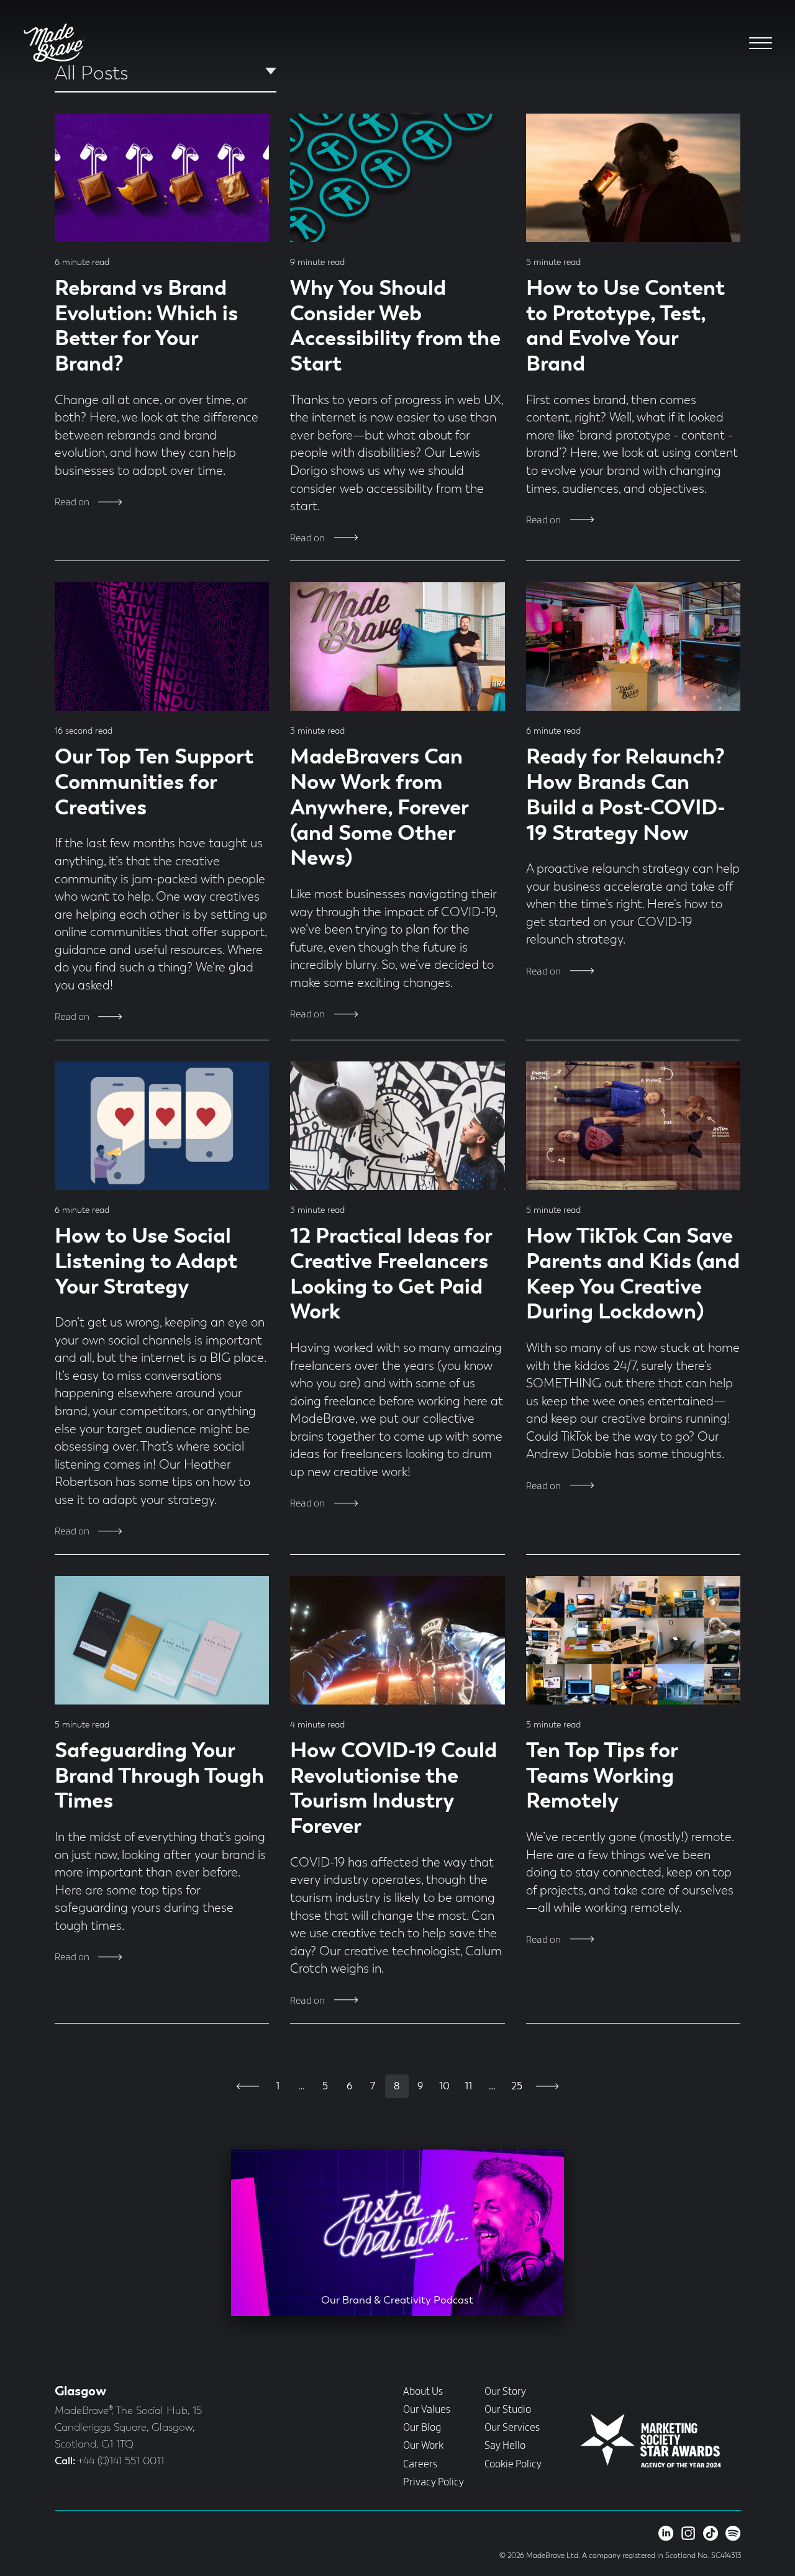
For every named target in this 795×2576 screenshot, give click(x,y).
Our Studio (508, 2410)
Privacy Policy (434, 2482)
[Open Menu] (761, 43)
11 (468, 2087)
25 (517, 2087)
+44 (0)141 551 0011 (121, 2461)
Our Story (505, 2392)
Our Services (512, 2428)
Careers (420, 2464)
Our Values (427, 2410)
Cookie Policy (513, 2464)
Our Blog (422, 2428)
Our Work (423, 2446)
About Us (423, 2392)
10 (444, 2087)
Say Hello (505, 2446)
